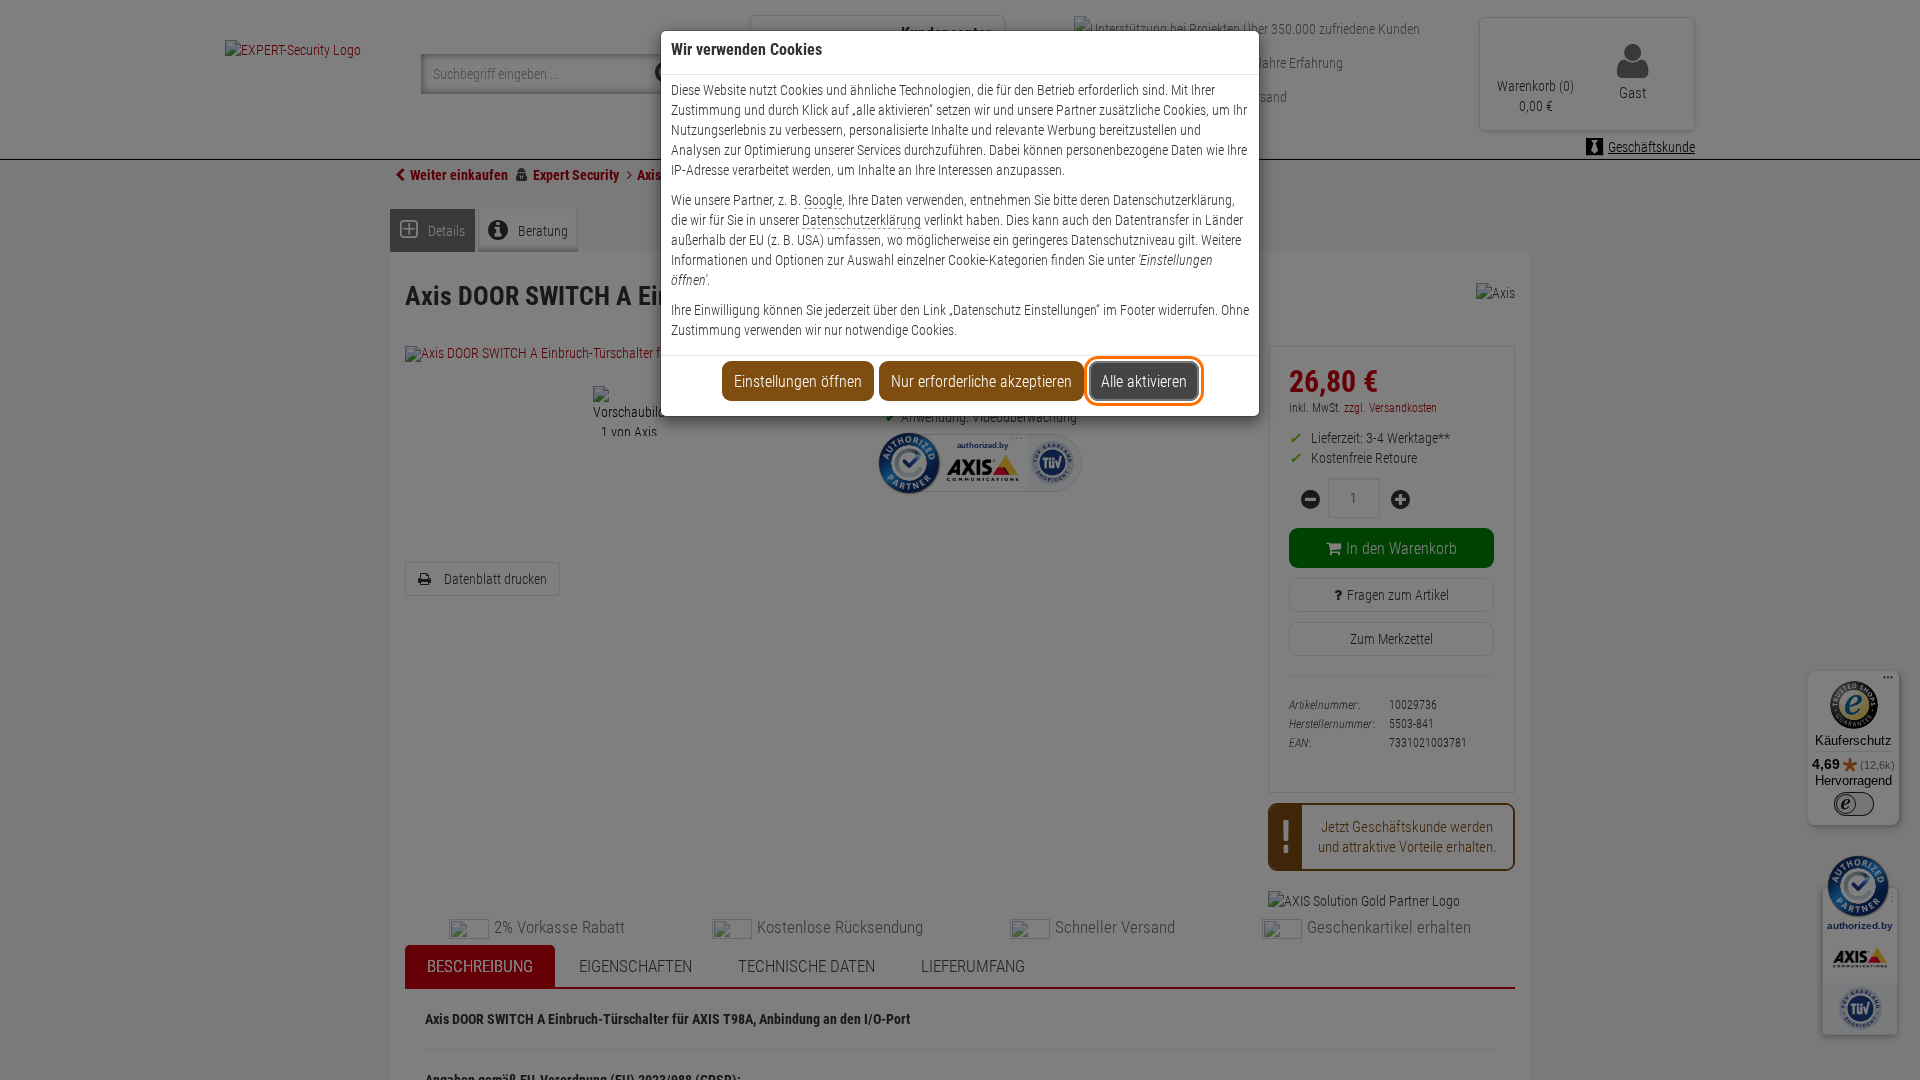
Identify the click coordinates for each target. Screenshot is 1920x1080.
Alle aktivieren (1144, 381)
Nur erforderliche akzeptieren (981, 381)
